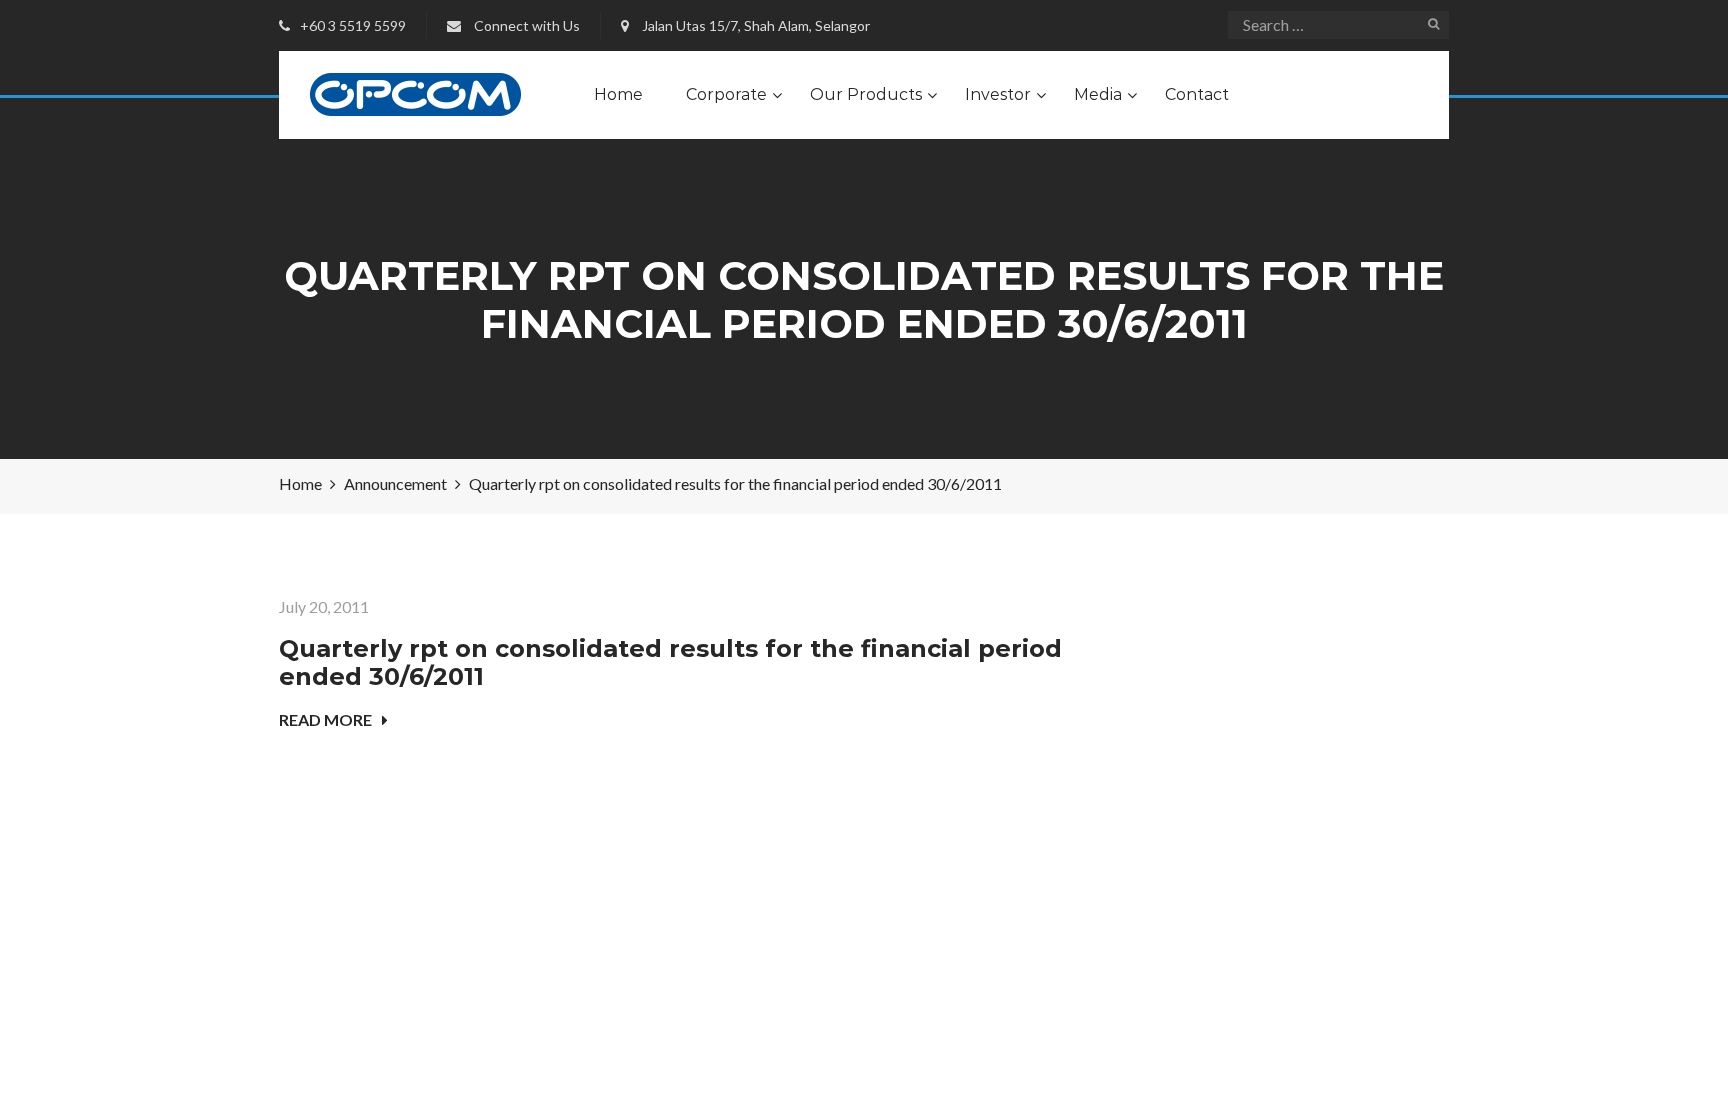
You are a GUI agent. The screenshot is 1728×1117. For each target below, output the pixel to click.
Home (618, 94)
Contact (1197, 94)
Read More (325, 719)
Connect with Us (527, 25)
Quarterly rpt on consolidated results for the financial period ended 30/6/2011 (670, 663)
